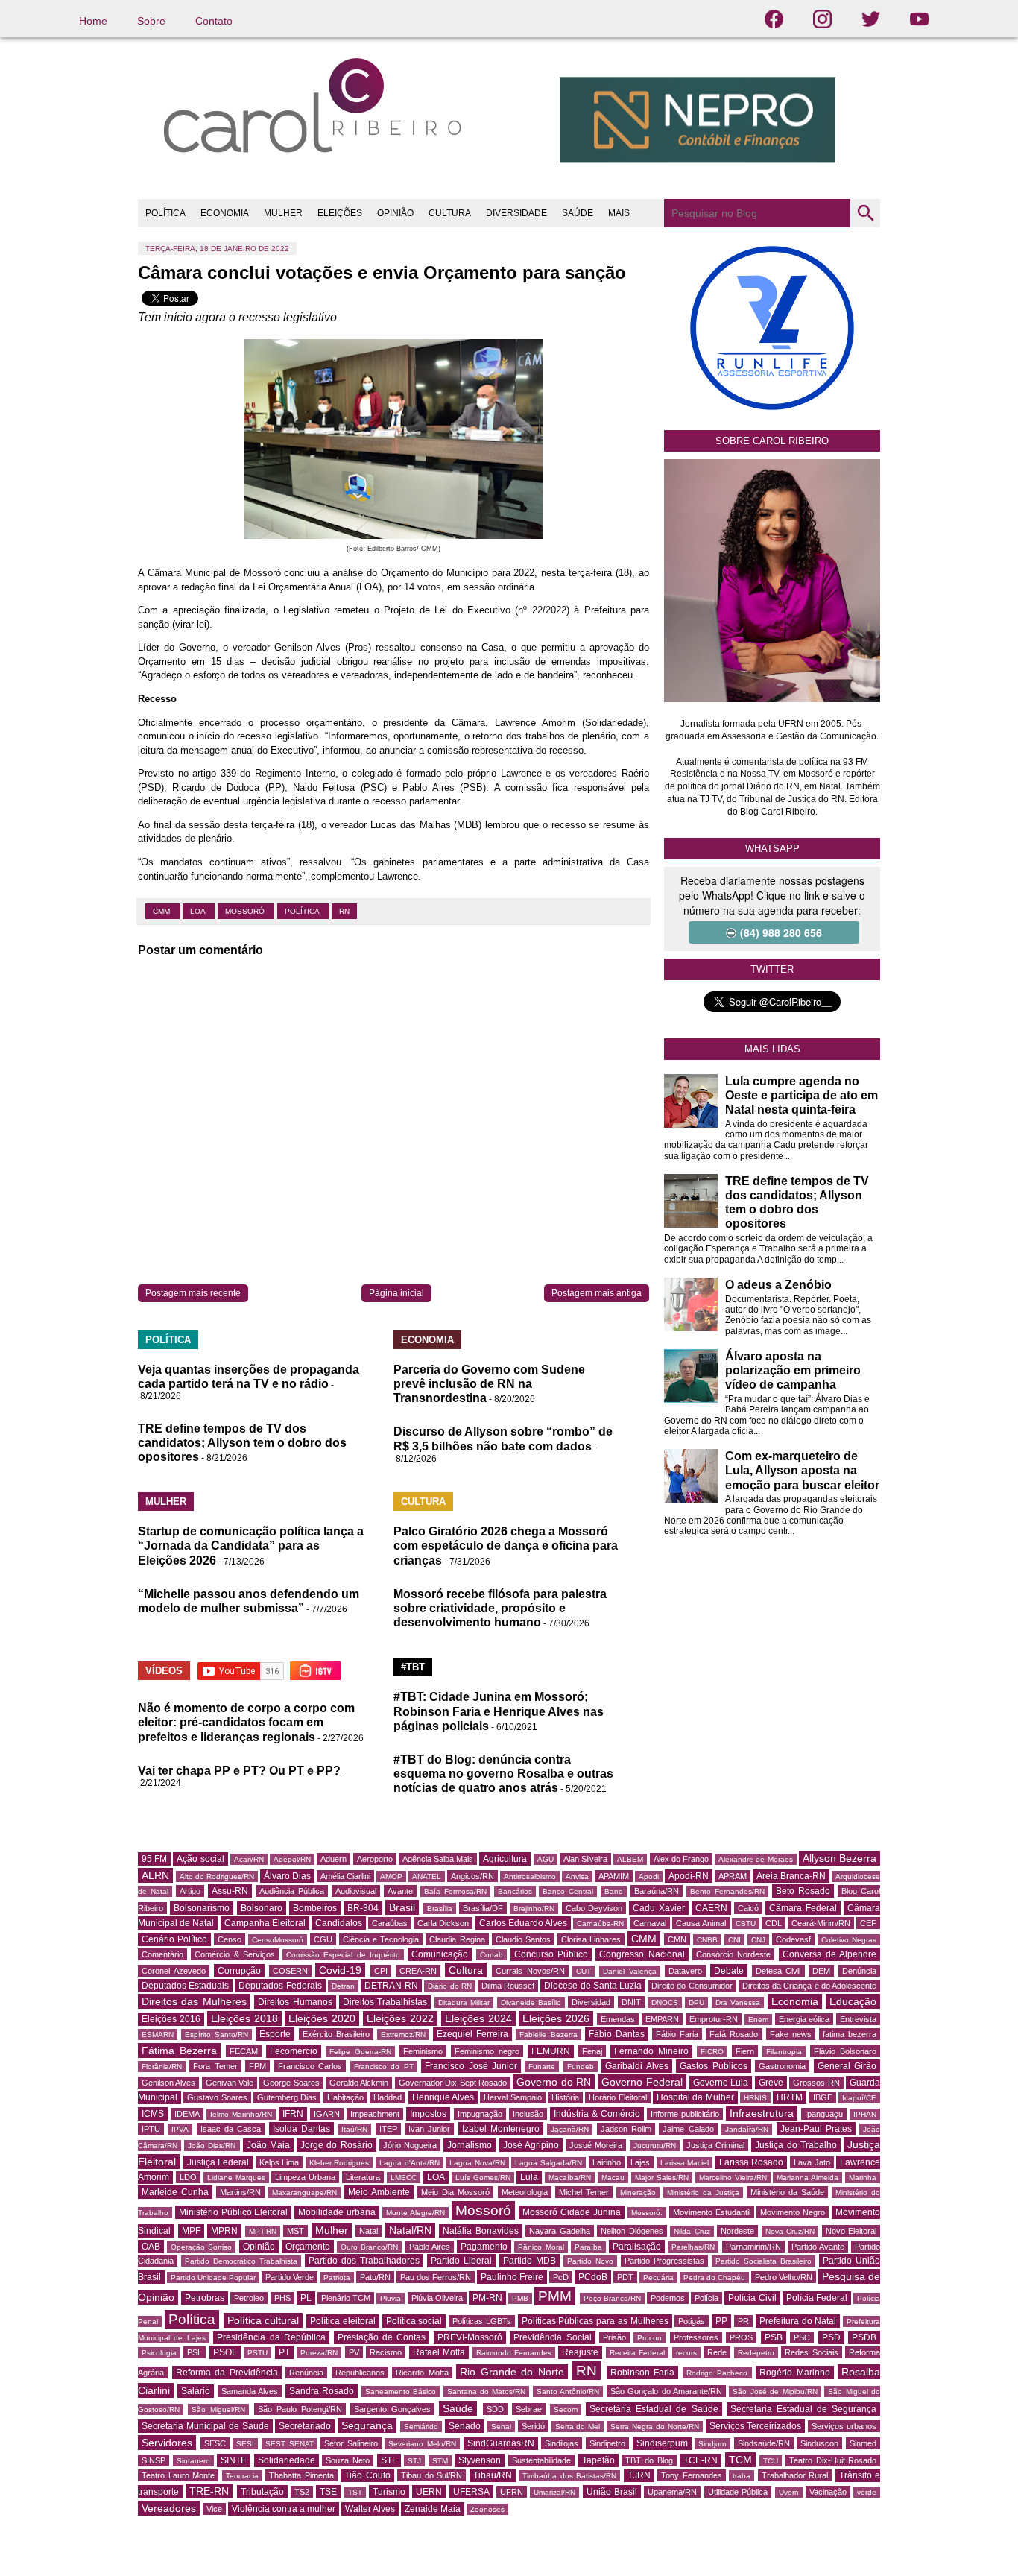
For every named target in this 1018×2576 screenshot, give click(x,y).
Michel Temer (584, 2192)
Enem (758, 2020)
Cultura (466, 1970)
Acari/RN (249, 1859)
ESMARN (158, 2034)
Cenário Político (174, 1939)
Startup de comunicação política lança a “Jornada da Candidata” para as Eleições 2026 (251, 1546)
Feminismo (423, 2051)
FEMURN (551, 2051)
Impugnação (480, 2114)
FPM (257, 2066)
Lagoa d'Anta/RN (410, 2163)
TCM (740, 2460)
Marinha (863, 2178)
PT (284, 2352)
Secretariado (305, 2426)
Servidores (167, 2443)
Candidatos (339, 1923)
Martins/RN (240, 2192)
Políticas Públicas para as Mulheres (595, 2321)
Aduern (333, 1859)
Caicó (748, 1908)
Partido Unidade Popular (213, 2277)
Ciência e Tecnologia (381, 1939)
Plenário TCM (346, 2298)
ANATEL (427, 1876)
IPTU (151, 2129)
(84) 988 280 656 (781, 932)
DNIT (631, 2002)
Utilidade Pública (738, 2492)
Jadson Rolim (626, 2129)
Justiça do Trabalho (796, 2145)
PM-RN (487, 2298)
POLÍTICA (165, 213)
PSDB (864, 2337)
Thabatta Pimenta (301, 2475)
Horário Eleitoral (617, 2097)
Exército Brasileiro (336, 2034)
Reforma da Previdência (227, 2373)
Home (93, 21)
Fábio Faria (677, 2034)
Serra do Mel (578, 2427)
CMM (162, 911)
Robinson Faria (643, 2373)
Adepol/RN (292, 1859)
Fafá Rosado (734, 2034)
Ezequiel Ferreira (472, 2034)
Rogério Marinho (795, 2373)
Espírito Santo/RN (216, 2034)
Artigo (190, 1891)
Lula (529, 2177)
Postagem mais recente (193, 1293)
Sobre (151, 21)
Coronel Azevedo (174, 1971)
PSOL (225, 2352)
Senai (501, 2427)
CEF (868, 1923)
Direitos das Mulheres (194, 2001)
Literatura (363, 2177)
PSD (831, 2337)
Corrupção (239, 1971)
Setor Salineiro (351, 2443)
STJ (414, 2461)
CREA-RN (418, 1971)
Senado (465, 2426)
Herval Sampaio (512, 2097)
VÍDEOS (164, 1671)
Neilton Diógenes (632, 2231)
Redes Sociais (811, 2352)
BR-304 (363, 1908)
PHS (282, 2298)
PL (306, 2298)
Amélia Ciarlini (345, 1876)
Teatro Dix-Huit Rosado (833, 2460)
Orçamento (308, 2247)
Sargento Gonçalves (392, 2409)
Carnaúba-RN (600, 1923)
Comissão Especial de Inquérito (343, 1955)
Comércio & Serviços (235, 1954)
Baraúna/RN (657, 1891)
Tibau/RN (493, 2475)
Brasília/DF (483, 1908)
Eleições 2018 (244, 2018)
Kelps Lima (279, 2162)
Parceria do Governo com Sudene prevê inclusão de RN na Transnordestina (489, 1384)
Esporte (275, 2034)
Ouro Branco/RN (369, 2247)
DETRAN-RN (391, 1986)
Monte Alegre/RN (415, 2213)
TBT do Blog (649, 2460)
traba (742, 2476)
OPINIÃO (395, 213)
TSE (328, 2492)
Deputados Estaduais (185, 1986)
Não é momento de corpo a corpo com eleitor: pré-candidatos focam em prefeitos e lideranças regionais (246, 1722)
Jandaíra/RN (747, 2129)
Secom (566, 2409)
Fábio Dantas (617, 2034)
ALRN (155, 1875)
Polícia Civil (752, 2298)
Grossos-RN (816, 2083)
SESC (215, 2443)
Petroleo (249, 2298)
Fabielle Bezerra (548, 2034)
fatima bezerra (850, 2034)
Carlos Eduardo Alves (523, 1923)
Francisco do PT (384, 2067)
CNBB (707, 1940)
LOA (199, 911)
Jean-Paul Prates (816, 2129)
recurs (686, 2353)
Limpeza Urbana (305, 2177)
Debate (729, 1971)
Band (614, 1891)
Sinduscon (819, 2443)
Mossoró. (647, 2213)
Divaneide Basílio (531, 2002)
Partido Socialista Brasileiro (763, 2261)
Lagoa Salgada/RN (548, 2163)
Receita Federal (637, 2353)
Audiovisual (356, 1891)
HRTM (790, 2097)
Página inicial (396, 1293)
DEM (821, 1971)
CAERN (711, 1908)
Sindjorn (712, 2444)
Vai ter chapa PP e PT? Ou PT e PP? (239, 1771)
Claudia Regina (457, 1939)
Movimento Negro (793, 2212)
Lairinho (607, 2162)
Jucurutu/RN (655, 2146)
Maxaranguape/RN (304, 2193)
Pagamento (484, 2247)
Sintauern (193, 2461)
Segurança (367, 2425)
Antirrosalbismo (530, 1876)
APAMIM (614, 1876)
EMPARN (662, 2019)
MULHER (283, 213)
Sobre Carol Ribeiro (772, 441)
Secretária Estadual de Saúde (654, 2409)
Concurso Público (551, 1954)
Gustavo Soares (217, 2097)
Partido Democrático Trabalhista (241, 2261)
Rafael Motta (439, 2352)
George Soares (291, 2083)
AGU (546, 1859)
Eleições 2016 (171, 2019)
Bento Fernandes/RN (727, 1891)
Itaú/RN (354, 2129)
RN (344, 911)
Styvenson (480, 2460)
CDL (774, 1923)
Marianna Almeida (807, 2178)
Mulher (332, 2230)
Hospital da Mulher (695, 2097)
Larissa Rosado (752, 2162)
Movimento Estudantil (712, 2212)
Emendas (618, 2019)
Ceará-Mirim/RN (821, 1923)
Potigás (692, 2321)
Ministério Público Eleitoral (234, 2212)
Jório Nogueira (410, 2145)
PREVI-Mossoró (470, 2337)
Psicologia (159, 2353)
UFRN (512, 2492)
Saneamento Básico (401, 2392)
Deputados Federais (280, 1986)
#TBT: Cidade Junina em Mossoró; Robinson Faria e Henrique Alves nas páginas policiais (499, 1711)
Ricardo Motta (422, 2373)
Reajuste (580, 2352)
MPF (191, 2231)
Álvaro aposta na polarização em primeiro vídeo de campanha (793, 1370)
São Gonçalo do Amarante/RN (666, 2391)
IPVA (180, 2129)
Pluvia (391, 2298)
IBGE (823, 2097)
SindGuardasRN (501, 2443)
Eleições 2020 (322, 2018)
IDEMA (187, 2114)
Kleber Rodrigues (339, 2163)
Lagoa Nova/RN (477, 2163)
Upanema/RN (672, 2492)
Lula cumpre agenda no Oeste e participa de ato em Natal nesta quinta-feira (802, 1095)
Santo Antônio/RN (568, 2392)
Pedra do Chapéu (714, 2277)
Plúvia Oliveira (437, 2298)
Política (303, 911)
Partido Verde (290, 2277)
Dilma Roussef (508, 1986)
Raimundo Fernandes (514, 2353)
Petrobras (205, 2298)
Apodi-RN (689, 1876)
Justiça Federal (218, 2162)
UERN (429, 2492)
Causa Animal (701, 1923)
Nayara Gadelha (560, 2231)
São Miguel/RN (218, 2409)
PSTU (257, 2353)
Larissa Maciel (685, 2163)
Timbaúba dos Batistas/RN (569, 2476)
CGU (323, 1939)
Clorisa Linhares (591, 1939)
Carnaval (650, 1923)
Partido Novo (590, 2261)
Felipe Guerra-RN (360, 2052)
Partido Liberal (461, 2261)
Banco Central (568, 1891)
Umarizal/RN (554, 2492)
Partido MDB (529, 2261)
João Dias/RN (212, 2146)
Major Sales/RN (662, 2178)
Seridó (533, 2426)
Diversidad (591, 2002)
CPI (381, 1971)
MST (295, 2231)
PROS (741, 2337)
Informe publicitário (685, 2114)
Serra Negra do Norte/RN (655, 2427)
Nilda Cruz (692, 2231)
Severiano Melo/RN (422, 2444)
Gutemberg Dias (287, 2097)
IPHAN (865, 2114)
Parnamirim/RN (753, 2247)
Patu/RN (375, 2277)
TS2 (302, 2492)
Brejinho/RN (534, 1909)
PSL (195, 2352)
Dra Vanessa (738, 2002)
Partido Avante (818, 2247)
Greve (771, 2083)
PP (721, 2321)
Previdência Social (552, 2337)
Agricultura (505, 1859)
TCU (771, 2461)
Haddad (388, 2097)
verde (867, 2492)
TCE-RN (701, 2460)
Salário (196, 2391)
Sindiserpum (662, 2443)
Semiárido (421, 2427)
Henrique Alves (443, 2097)
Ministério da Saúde (787, 2192)
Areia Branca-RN (791, 1876)
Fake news (791, 2034)
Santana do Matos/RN (487, 2392)
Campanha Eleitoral (265, 1923)
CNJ (758, 1940)
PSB (774, 2337)
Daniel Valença (630, 1971)
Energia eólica (804, 2019)
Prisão (614, 2337)
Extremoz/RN (403, 2034)
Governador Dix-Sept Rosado (453, 2083)
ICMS (153, 2114)
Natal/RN (410, 2230)
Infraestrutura (762, 2113)
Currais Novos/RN (530, 1971)
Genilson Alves (168, 2083)
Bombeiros (315, 1908)
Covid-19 (340, 1970)
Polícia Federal (817, 2298)
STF (389, 2460)
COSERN (290, 1971)
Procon (649, 2338)
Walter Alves (370, 2509)
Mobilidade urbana (337, 2212)
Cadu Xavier (658, 1908)
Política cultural (263, 2320)
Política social (414, 2321)
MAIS (619, 213)
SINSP (154, 2460)
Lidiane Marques (236, 2178)
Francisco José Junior (471, 2066)
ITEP (388, 2129)
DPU (696, 2002)
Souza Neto (348, 2460)
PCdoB (593, 2277)
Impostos (428, 2114)
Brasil (402, 1907)
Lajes (640, 2162)
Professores (696, 2337)
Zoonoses (487, 2509)
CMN (677, 1939)
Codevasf (793, 1939)
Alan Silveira (585, 1859)
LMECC (404, 2178)
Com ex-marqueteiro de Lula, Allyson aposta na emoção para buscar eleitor (802, 1470)
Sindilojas (562, 2443)
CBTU (746, 1923)
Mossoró (246, 911)
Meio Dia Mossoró (455, 2192)
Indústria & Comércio (597, 2114)
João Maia (268, 2145)
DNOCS (665, 2002)
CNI (734, 1940)
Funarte (542, 2067)
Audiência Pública (292, 1891)
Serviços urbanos (844, 2426)
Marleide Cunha (175, 2192)
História (565, 2097)
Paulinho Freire (512, 2277)
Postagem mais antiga (597, 1293)
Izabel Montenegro (501, 2129)
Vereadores (169, 2508)
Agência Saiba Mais (438, 1859)
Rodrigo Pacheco (717, 2373)
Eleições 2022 (400, 2018)
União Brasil (612, 2492)
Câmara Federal (803, 1908)
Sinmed (863, 2443)
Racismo (386, 2352)
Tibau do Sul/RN (431, 2475)
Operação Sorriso (201, 2247)
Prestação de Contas (382, 2337)
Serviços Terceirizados (756, 2426)
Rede (717, 2352)
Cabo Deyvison (594, 1908)
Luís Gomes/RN (483, 2178)
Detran (343, 1986)
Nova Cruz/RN (790, 2231)
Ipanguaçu (824, 2114)
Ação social (200, 1859)
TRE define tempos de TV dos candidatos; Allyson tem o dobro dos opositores (242, 1443)
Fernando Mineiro (651, 2051)
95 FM (154, 1859)
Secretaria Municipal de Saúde (205, 2426)
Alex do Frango (681, 1859)
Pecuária (658, 2277)
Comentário (162, 1954)
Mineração (638, 2193)
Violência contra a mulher (284, 2509)
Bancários (515, 1891)
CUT (584, 1971)
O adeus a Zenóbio (778, 1285)
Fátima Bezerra (179, 2051)
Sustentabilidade (541, 2460)
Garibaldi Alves (636, 2066)
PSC (802, 2337)
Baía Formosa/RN (455, 1891)
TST (355, 2492)
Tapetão (598, 2460)
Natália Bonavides (481, 2231)
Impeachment (375, 2114)
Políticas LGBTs (482, 2321)
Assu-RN (230, 1891)
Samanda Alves (250, 2391)
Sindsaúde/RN (764, 2443)
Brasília (440, 1909)
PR (743, 2321)
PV (354, 2352)
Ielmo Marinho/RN (241, 2114)
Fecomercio (294, 2051)
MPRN (224, 2231)
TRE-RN (209, 2491)
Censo (230, 1939)
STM (440, 2461)
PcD (561, 2277)
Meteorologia (525, 2192)
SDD (495, 2409)
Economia (795, 2001)
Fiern (745, 2051)
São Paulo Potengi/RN (300, 2409)
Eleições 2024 (478, 2018)
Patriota (337, 2277)
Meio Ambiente (379, 2192)
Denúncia (859, 1971)
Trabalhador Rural (795, 2475)
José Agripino (531, 2145)
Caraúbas (390, 1923)
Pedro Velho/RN (784, 2277)
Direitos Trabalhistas (385, 2002)
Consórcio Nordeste (733, 1954)
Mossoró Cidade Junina (572, 2212)
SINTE (234, 2460)
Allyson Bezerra (840, 1858)
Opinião (259, 2247)
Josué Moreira (596, 2145)
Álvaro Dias (287, 1876)
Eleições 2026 (556, 2018)
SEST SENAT (290, 2444)
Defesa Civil (778, 1971)
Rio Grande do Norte (512, 2372)
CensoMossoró (278, 1940)
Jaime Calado (688, 2129)
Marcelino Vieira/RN (733, 2178)
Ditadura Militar (464, 2002)
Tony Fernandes (692, 2475)
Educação (853, 2001)
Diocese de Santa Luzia (593, 1986)
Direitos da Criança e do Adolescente (809, 1986)
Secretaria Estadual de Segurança (803, 2409)
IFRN (293, 2114)
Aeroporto (375, 1859)
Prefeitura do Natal (798, 2321)
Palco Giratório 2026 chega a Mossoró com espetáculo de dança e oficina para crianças (506, 1546)
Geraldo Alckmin (359, 2083)
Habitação (345, 2097)
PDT (625, 2277)
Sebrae (529, 2409)
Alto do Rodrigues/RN (217, 1876)
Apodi (649, 1876)
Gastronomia (782, 2066)
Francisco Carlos (310, 2066)
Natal (369, 2231)
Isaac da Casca (231, 2129)
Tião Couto (367, 2475)
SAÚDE (578, 213)
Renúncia (306, 2373)
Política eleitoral (343, 2321)
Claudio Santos (523, 1939)
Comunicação (440, 1954)
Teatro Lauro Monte (178, 2475)
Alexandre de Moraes (755, 1859)
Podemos (668, 2298)
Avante (400, 1891)
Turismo (389, 2492)
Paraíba (588, 2247)
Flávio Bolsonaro (845, 2051)
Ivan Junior (429, 2129)
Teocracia (242, 2476)
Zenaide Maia (433, 2509)
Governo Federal (642, 2082)
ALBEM (630, 1859)
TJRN (639, 2475)
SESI (245, 2444)
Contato (214, 21)
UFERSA (471, 2492)
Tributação (262, 2492)
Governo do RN (554, 2082)
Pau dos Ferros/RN (436, 2277)
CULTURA (450, 213)
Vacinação (828, 2492)
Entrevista (858, 2019)
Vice (214, 2509)
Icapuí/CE (859, 2098)
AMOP (391, 1876)
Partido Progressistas (664, 2261)
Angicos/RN (472, 1876)
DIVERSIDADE (516, 213)
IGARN (327, 2114)
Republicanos (360, 2373)
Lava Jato (812, 2162)
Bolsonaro (262, 1908)
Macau (613, 2178)
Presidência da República (271, 2337)
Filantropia (784, 2052)
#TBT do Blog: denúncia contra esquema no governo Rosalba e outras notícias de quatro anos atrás (503, 1774)
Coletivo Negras (849, 1940)
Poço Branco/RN (612, 2298)
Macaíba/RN (570, 2178)
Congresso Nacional (642, 1954)
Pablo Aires (430, 2247)
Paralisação (637, 2247)
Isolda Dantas (301, 2129)
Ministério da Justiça (703, 2193)
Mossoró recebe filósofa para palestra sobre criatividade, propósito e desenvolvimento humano (500, 1608)
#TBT (413, 1667)
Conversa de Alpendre (830, 1954)
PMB (520, 2298)
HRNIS (755, 2098)
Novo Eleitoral (851, 2231)
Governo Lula (721, 2083)
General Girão (847, 2066)
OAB (151, 2247)
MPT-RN (263, 2231)
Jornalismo (470, 2145)
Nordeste (737, 2231)
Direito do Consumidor (692, 1986)
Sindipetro (607, 2443)
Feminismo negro (487, 2051)
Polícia (706, 2298)
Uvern (789, 2492)
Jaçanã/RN (570, 2129)
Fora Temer (215, 2066)
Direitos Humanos (295, 2002)
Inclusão (528, 2114)
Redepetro (756, 2353)
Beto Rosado (803, 1891)
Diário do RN (449, 1986)
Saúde (458, 2408)
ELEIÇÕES (340, 213)
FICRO (712, 2052)
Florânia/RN (162, 2067)
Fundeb (581, 2067)
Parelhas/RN (693, 2247)
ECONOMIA (225, 213)
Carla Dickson (443, 1923)
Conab (491, 1955)
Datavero (685, 1971)
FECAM (244, 2051)
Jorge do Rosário (336, 2145)
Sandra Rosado (322, 2391)
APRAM (733, 1876)
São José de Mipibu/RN (775, 2392)
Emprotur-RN (714, 2019)
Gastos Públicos (713, 2066)
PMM (555, 2296)
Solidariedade (287, 2460)
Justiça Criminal (715, 2145)
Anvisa (577, 1876)
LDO (188, 2177)
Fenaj (592, 2051)
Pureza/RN (319, 2353)
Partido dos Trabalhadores (364, 2261)
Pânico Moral (541, 2247)
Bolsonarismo (202, 1908)
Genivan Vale (230, 2083)
